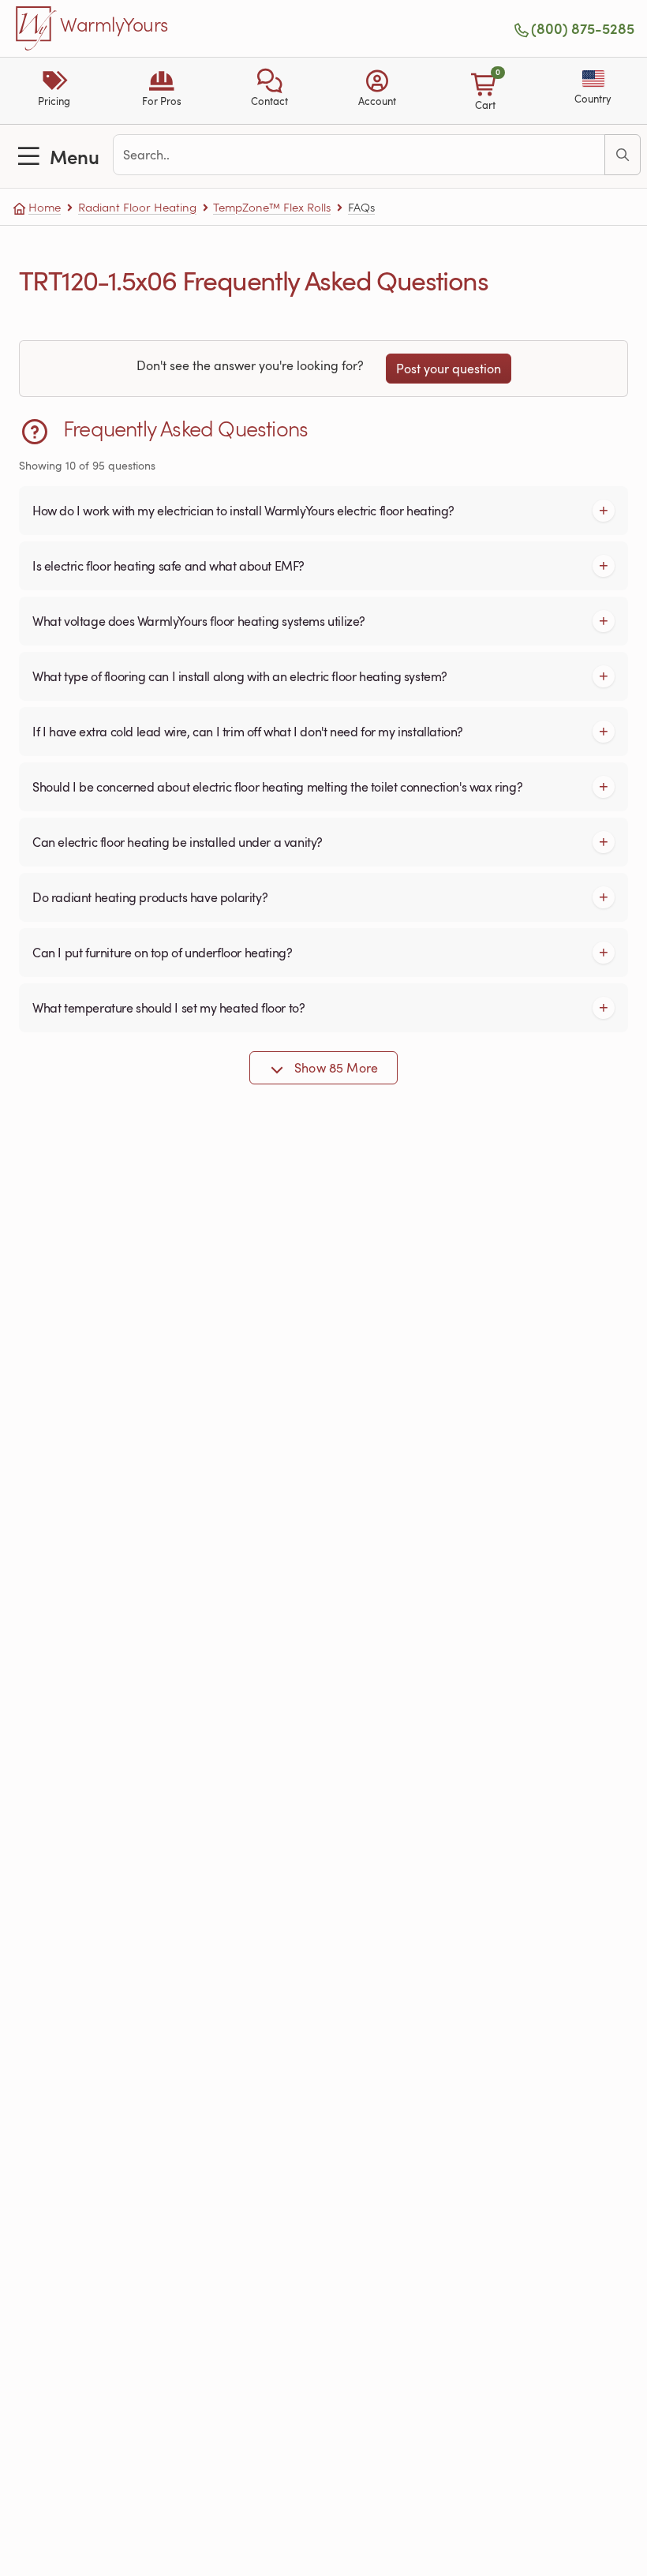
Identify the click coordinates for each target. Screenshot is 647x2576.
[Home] (36, 28)
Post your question (449, 369)
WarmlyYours (114, 25)
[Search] (623, 155)
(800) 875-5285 (583, 28)
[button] (269, 91)
